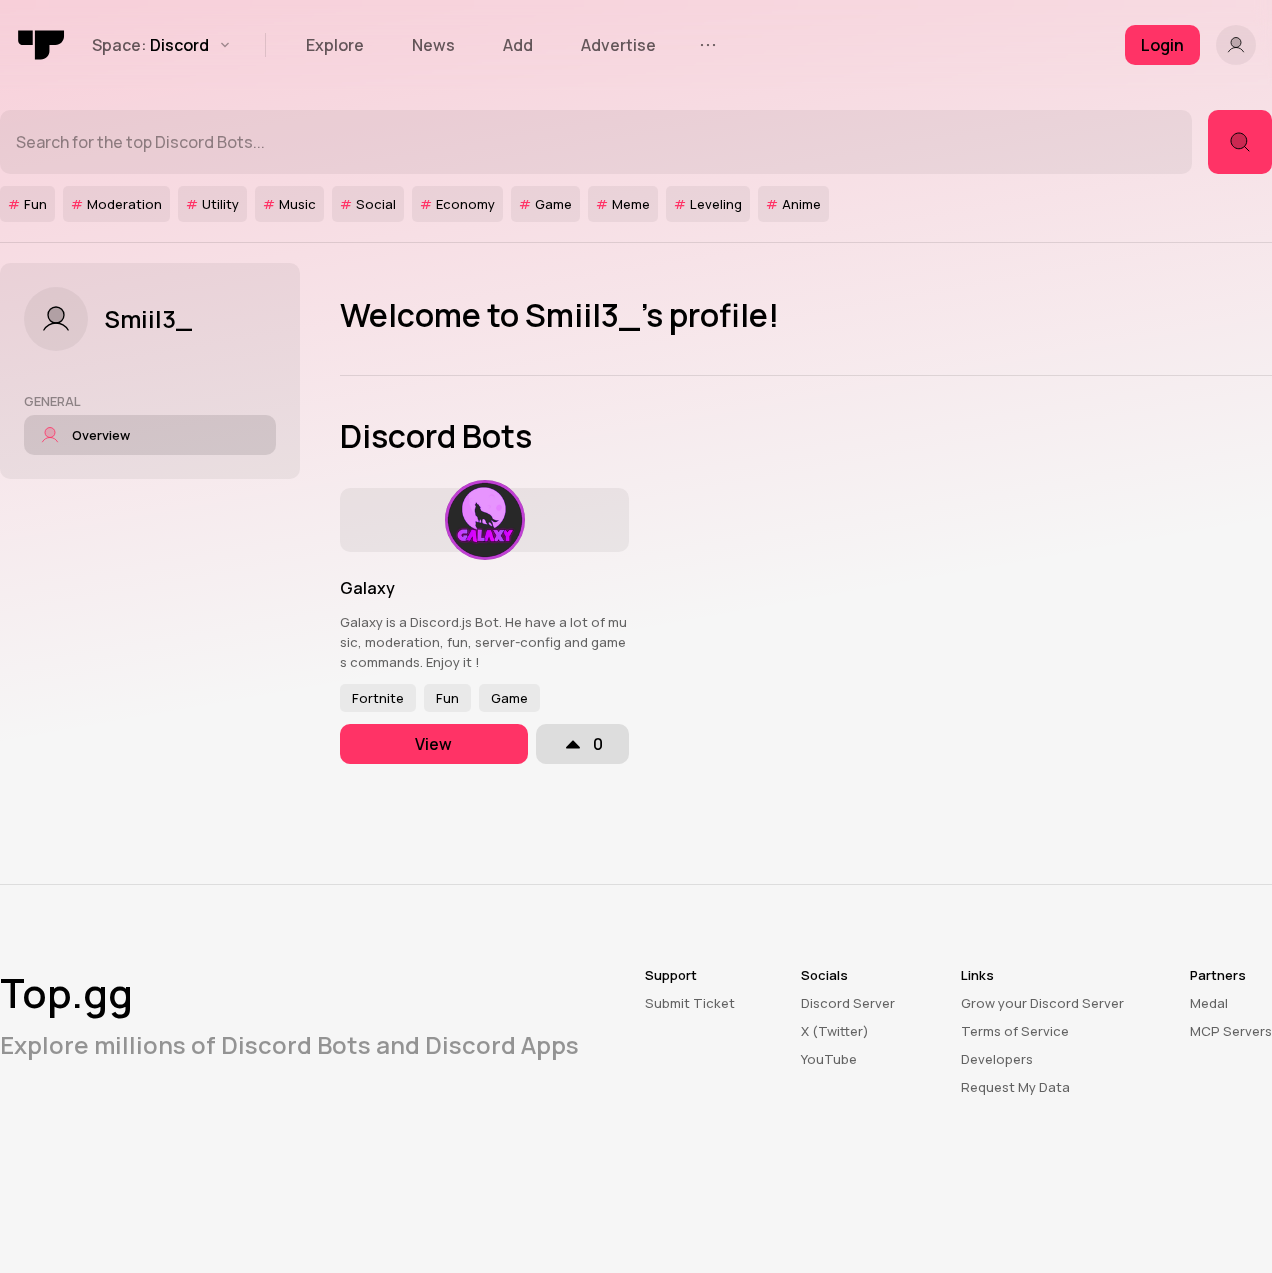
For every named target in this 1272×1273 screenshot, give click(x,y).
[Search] (1240, 142)
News (433, 45)
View (433, 744)
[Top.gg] (42, 45)
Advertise (618, 45)
